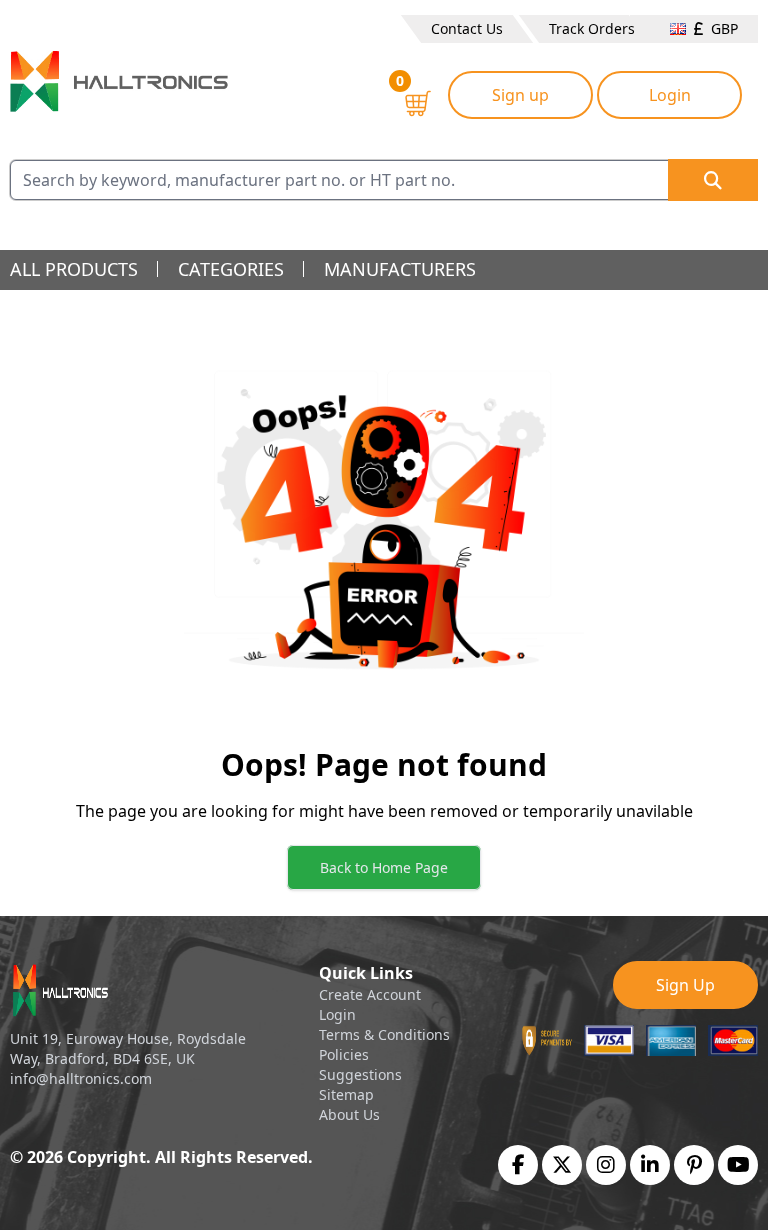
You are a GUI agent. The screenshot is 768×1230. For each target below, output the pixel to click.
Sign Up (685, 985)
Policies (344, 1054)
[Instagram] (606, 1165)
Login (670, 95)
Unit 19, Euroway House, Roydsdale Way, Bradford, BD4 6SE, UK (128, 1048)
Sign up (520, 95)
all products (74, 269)
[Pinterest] (694, 1165)
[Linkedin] (650, 1165)
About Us (349, 1114)
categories (231, 269)
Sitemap (346, 1094)
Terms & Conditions (384, 1034)
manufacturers (400, 269)
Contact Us (467, 28)
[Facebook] (518, 1165)
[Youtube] (738, 1165)
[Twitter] (562, 1165)
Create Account (370, 994)
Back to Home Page (384, 867)
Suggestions (360, 1074)
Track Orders (592, 28)
